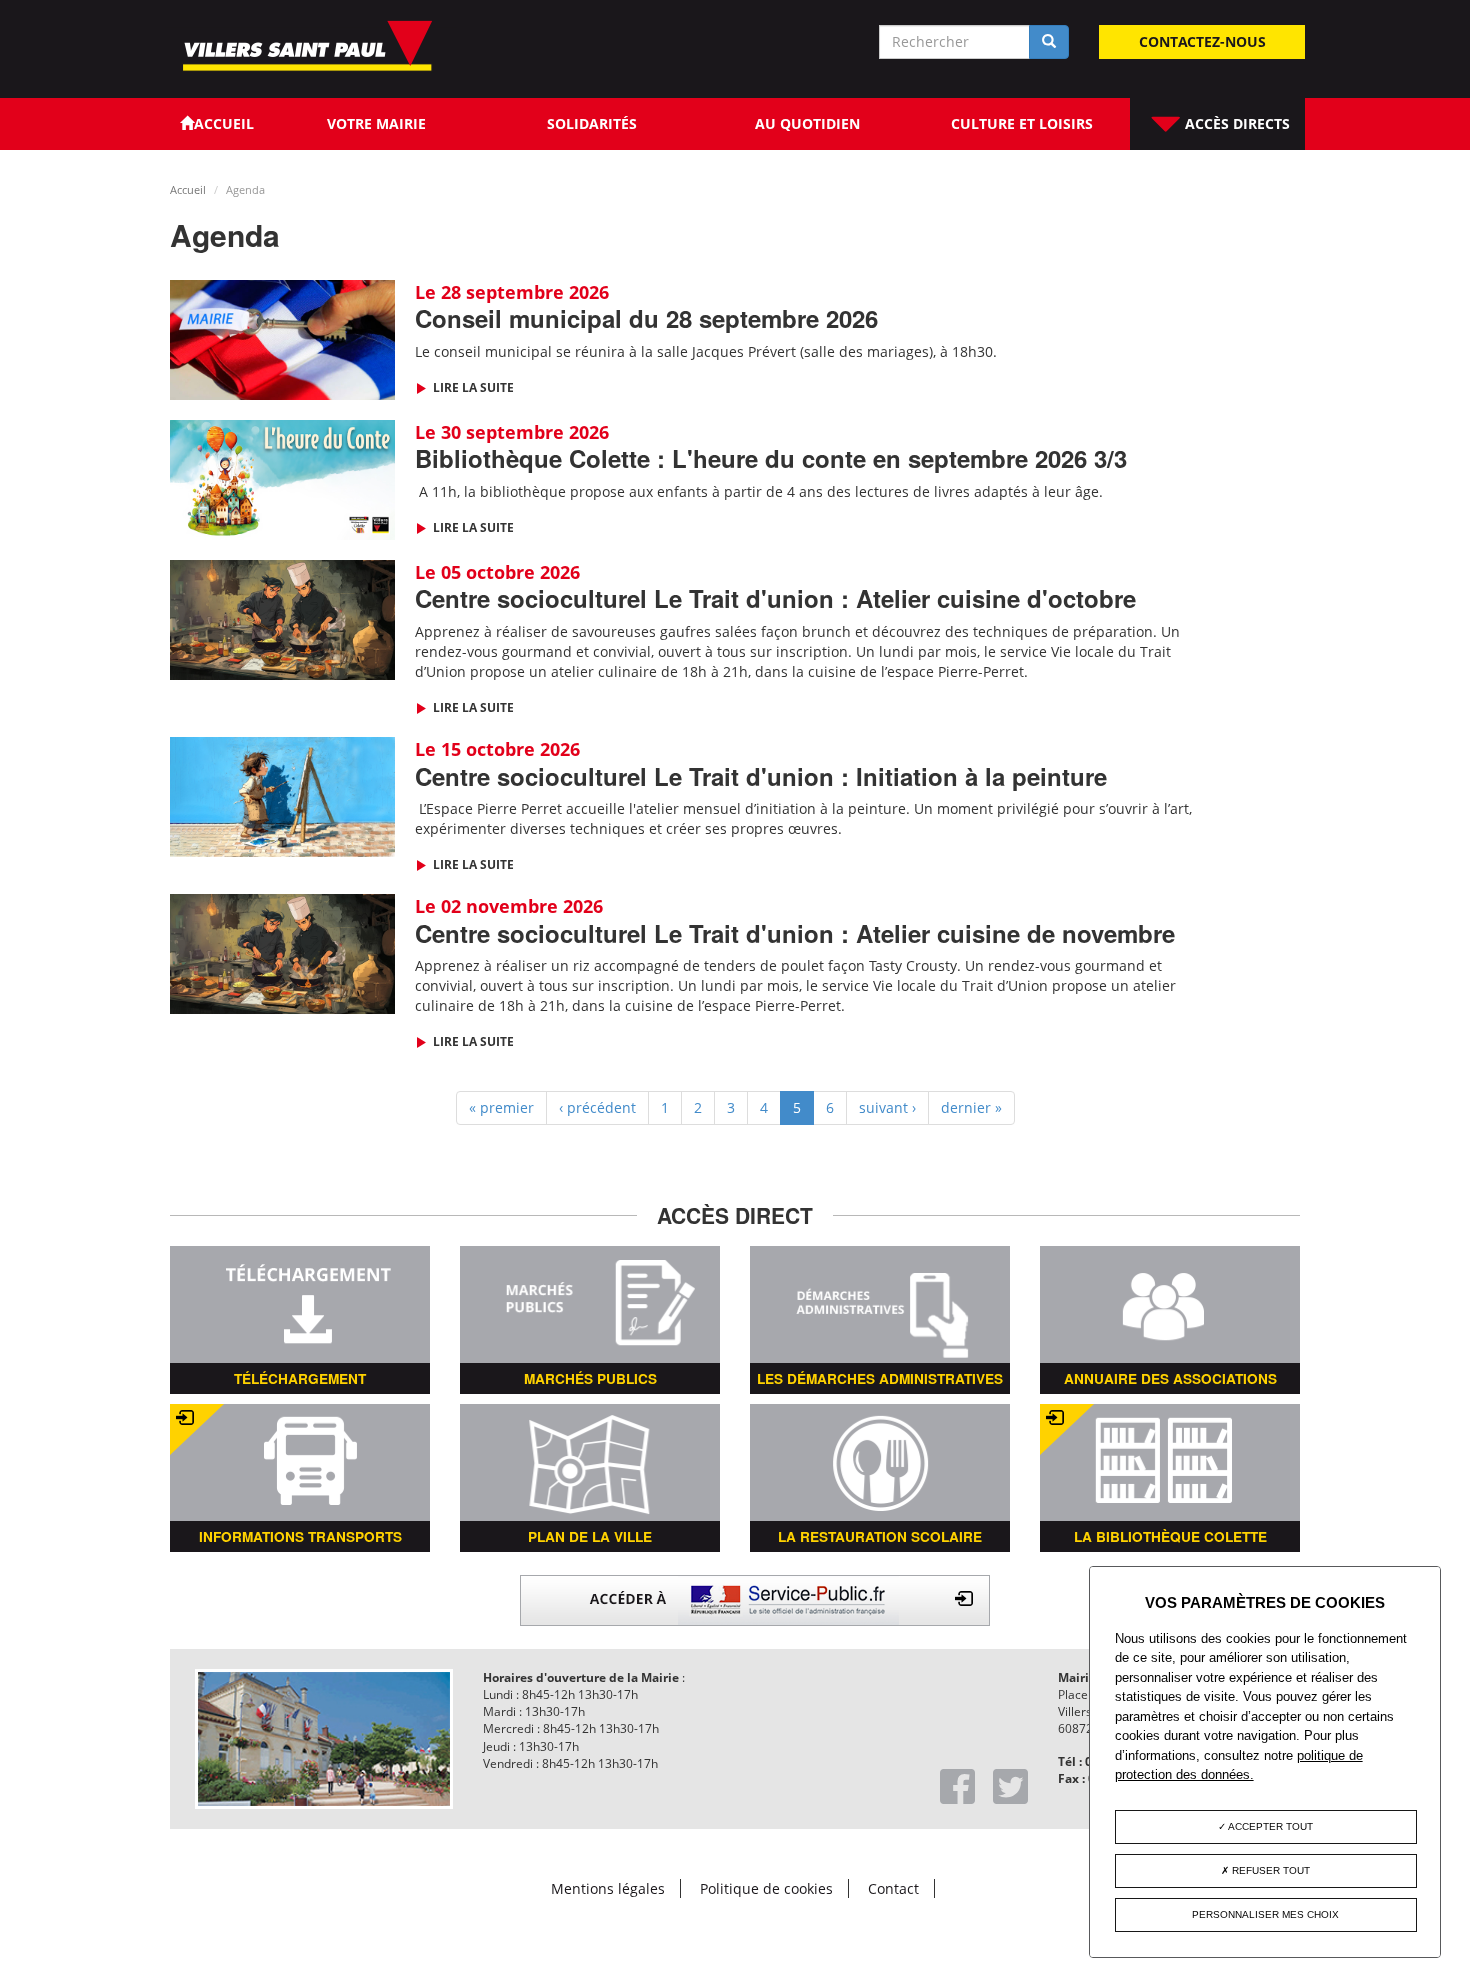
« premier (501, 1107)
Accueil (188, 189)
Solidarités (592, 123)
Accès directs (1235, 123)
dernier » (971, 1107)
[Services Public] (755, 1598)
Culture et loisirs (1022, 123)
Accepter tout (1269, 1826)
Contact (893, 1888)
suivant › (887, 1107)
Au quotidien (807, 123)
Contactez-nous (1202, 41)
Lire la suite (472, 387)
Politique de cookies (766, 1888)
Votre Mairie (376, 123)
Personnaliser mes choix (1265, 1914)
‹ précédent (597, 1107)
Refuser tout (1269, 1870)
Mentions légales (608, 1888)
